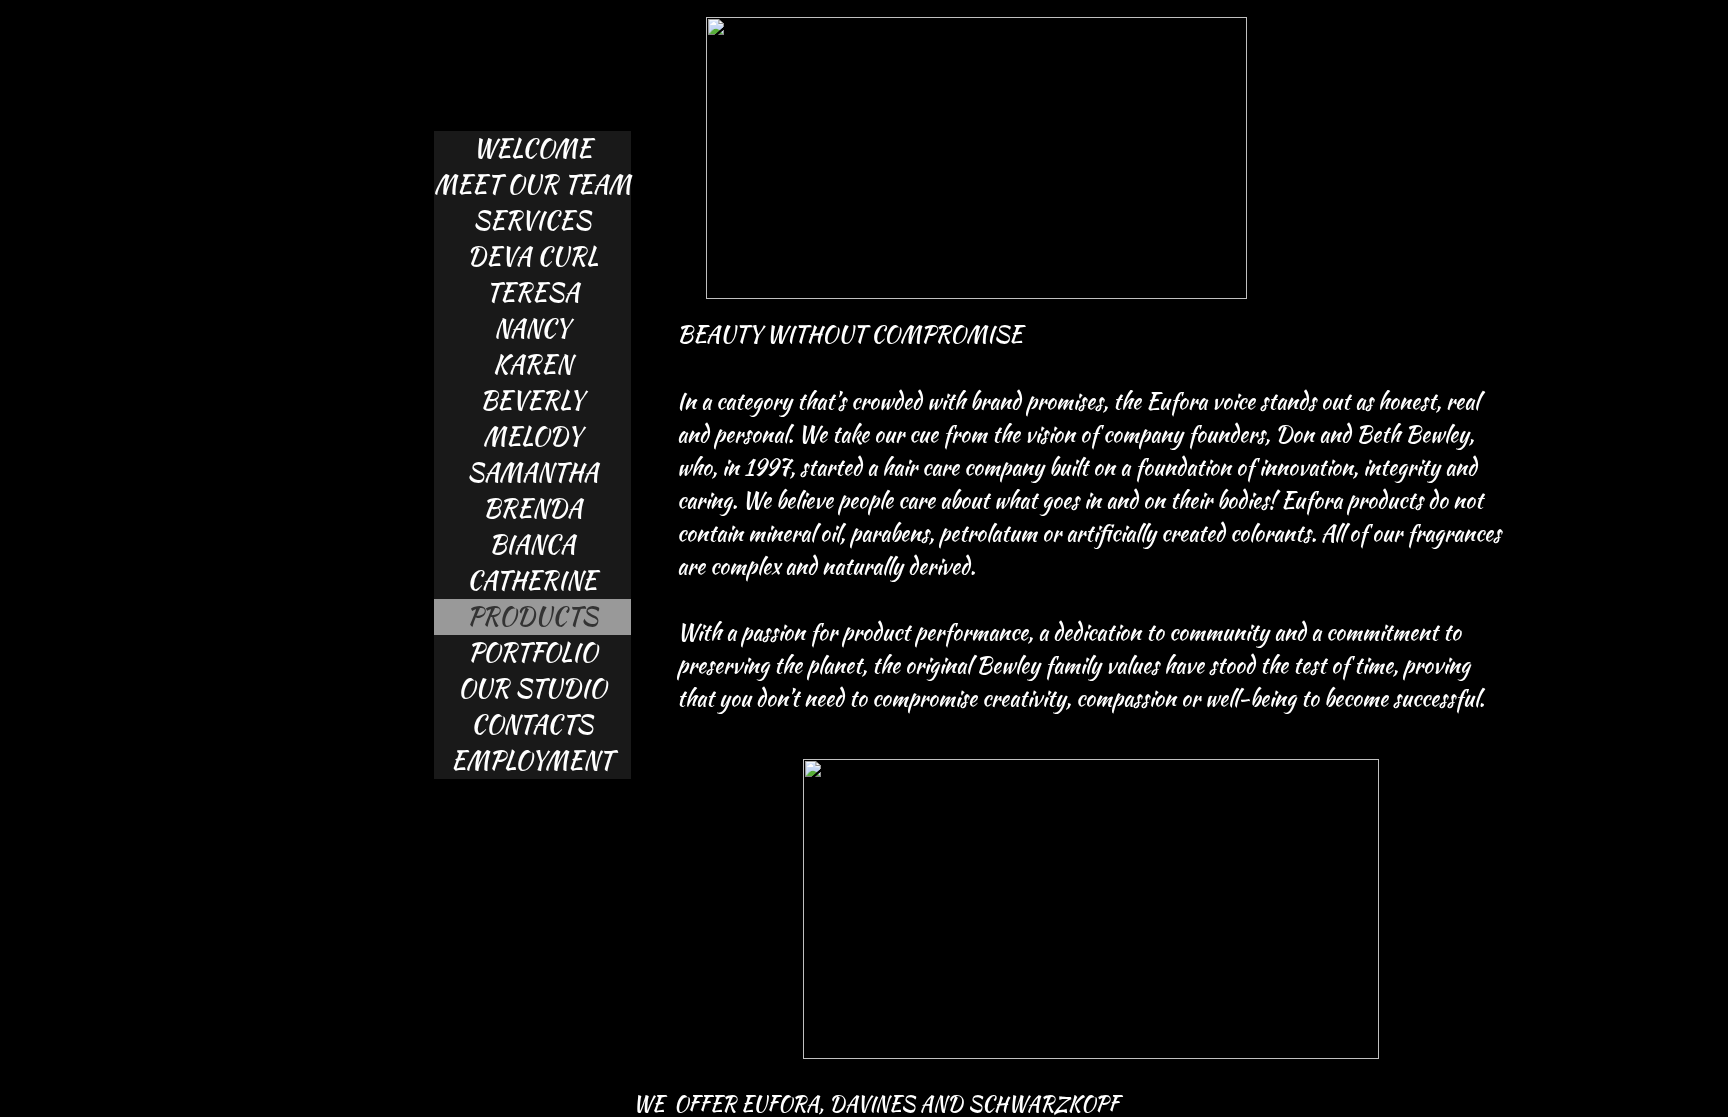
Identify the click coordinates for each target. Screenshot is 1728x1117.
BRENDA (532, 508)
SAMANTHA (532, 472)
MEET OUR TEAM (532, 184)
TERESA (532, 292)
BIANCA (532, 544)
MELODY (532, 436)
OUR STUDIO (532, 688)
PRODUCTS (532, 616)
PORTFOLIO (532, 652)
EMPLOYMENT (532, 760)
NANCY (532, 328)
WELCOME (532, 148)
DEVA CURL (532, 256)
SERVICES (532, 220)
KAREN (532, 364)
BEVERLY (532, 400)
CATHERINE (532, 580)
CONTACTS (532, 724)
